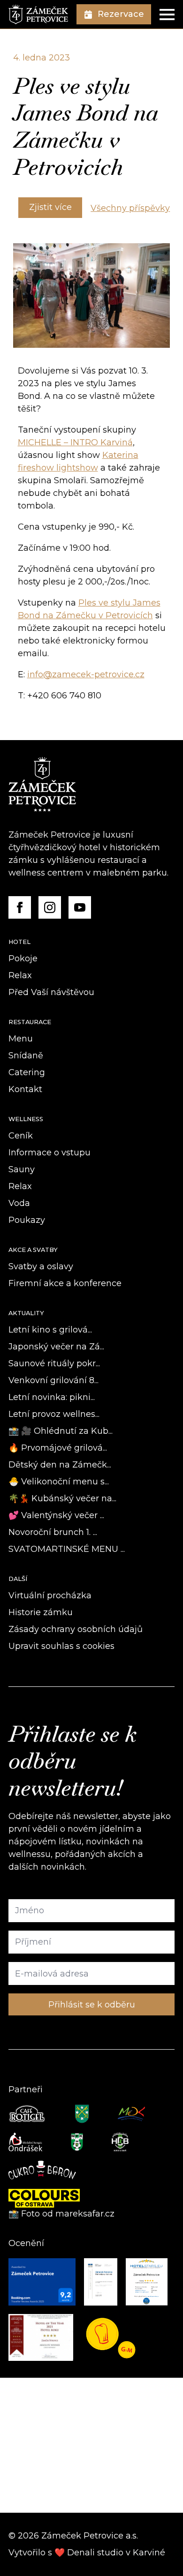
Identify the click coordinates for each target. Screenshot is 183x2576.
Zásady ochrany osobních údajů (76, 1629)
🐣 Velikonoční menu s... (59, 1482)
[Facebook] (20, 907)
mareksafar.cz (86, 2214)
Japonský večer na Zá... (56, 1347)
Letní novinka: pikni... (52, 1397)
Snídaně (26, 1056)
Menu (21, 1039)
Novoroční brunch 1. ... (53, 1532)
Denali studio (95, 2553)
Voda (19, 1203)
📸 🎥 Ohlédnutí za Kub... (61, 1431)
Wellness (26, 1119)
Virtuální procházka (50, 1595)
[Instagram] (50, 907)
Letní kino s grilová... (50, 1330)
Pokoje (23, 959)
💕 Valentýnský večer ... (56, 1515)
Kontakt (25, 1089)
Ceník (21, 1136)
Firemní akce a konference (65, 1283)
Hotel (19, 942)
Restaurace (30, 1022)
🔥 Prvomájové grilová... (58, 1448)
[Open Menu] (167, 15)
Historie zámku (41, 1612)
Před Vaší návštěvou (51, 992)
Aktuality (26, 1313)
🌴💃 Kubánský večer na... (62, 1498)
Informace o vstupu (50, 1153)
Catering (27, 1072)
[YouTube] (80, 907)
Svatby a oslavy (41, 1266)
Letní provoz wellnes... (54, 1414)
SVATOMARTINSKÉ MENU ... (67, 1549)
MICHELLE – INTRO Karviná (75, 442)
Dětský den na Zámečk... (60, 1465)
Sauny (22, 1169)
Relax (20, 975)
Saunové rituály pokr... (54, 1363)
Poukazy (27, 1220)
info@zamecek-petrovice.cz (86, 674)
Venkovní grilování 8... (53, 1380)
